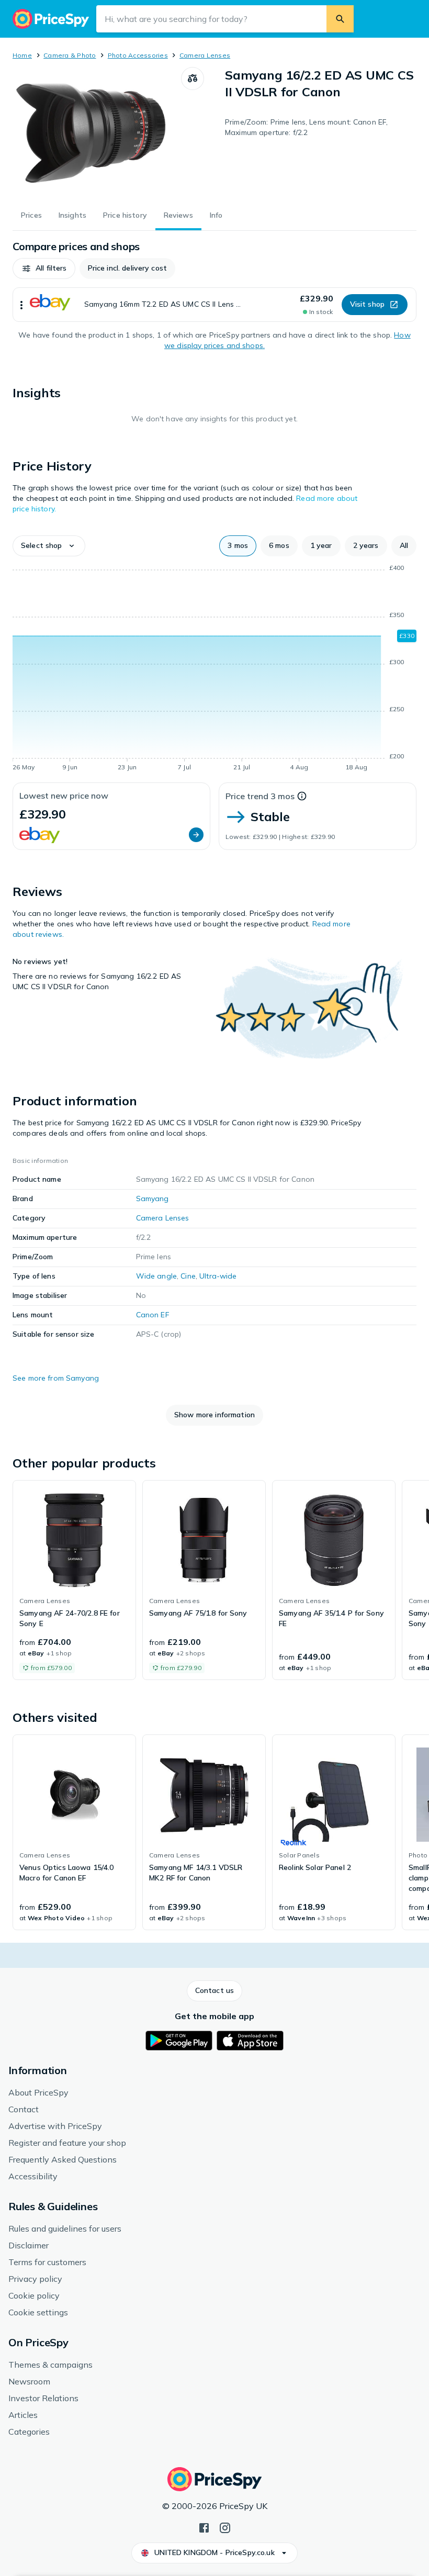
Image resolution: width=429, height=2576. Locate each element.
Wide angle (156, 1276)
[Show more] (21, 305)
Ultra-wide (218, 1276)
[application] (214, 669)
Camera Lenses (205, 55)
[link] (74, 1580)
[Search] (340, 19)
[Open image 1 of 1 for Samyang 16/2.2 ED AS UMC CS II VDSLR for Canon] (97, 132)
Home (22, 55)
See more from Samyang (56, 1378)
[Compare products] (193, 79)
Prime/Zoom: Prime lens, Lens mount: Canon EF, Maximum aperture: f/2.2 (306, 127)
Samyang (153, 1199)
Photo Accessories (138, 55)
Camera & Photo (70, 55)
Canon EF (153, 1315)
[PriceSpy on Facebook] (204, 2527)
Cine (188, 1276)
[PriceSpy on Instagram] (225, 2527)
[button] (44, 268)
